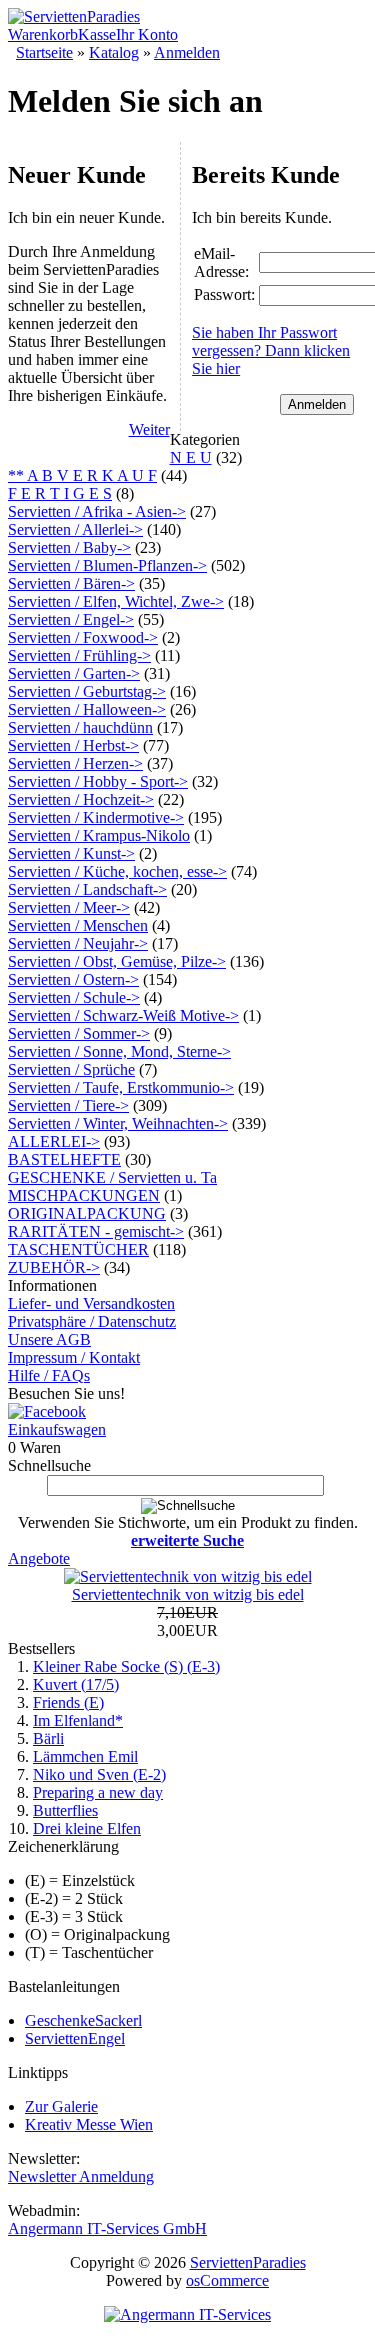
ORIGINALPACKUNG (87, 1213)
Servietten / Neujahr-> (78, 943)
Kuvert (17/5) (76, 1684)
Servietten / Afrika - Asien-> (97, 511)
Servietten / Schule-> (74, 997)
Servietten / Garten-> (74, 673)
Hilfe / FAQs (49, 1375)
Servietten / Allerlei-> (75, 529)
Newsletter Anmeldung (81, 2176)
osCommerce (227, 2280)
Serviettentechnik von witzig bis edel (188, 1594)
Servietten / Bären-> (71, 583)
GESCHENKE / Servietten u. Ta (112, 1177)
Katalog (114, 52)
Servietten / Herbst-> (73, 745)
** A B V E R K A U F (82, 475)
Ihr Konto (147, 34)
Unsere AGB (49, 1339)
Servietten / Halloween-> (87, 709)
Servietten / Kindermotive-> (96, 817)
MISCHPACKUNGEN (84, 1195)
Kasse (97, 34)
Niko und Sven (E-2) (99, 1774)
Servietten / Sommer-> (79, 1033)
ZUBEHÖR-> (54, 1267)
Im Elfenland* (78, 1720)
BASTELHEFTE (64, 1159)
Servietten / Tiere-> (68, 1105)
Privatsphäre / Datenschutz (92, 1321)
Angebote (39, 1558)
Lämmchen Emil (85, 1756)
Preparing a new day (98, 1792)
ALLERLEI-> (54, 1141)
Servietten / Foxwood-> (83, 637)
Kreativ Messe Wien (89, 2124)
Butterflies (65, 1810)
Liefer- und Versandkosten (91, 1303)
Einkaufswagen (57, 1429)
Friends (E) (68, 1702)
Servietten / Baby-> (69, 547)
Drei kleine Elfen (87, 1828)
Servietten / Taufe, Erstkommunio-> (121, 1087)
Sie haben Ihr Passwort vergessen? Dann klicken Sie (271, 350)
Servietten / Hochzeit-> (81, 799)
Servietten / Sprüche (71, 1069)
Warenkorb (43, 34)
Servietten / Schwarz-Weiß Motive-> (123, 1015)
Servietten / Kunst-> (71, 853)
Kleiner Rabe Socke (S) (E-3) (126, 1666)
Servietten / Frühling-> (79, 655)
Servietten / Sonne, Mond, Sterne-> (119, 1051)
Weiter (149, 429)
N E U (191, 457)
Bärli (48, 1738)
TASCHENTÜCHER (78, 1249)
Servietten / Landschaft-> (87, 889)
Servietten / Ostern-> (73, 979)
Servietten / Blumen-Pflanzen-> (107, 565)
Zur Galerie (61, 2106)
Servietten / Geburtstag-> (87, 691)
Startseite (44, 52)
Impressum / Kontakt (74, 1357)
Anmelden (187, 52)
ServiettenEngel (75, 2038)
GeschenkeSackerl (83, 2020)
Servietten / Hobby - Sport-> (98, 781)
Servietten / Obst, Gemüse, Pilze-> (117, 961)
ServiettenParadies (248, 2262)
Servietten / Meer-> (69, 907)
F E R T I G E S (60, 493)
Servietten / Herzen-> (75, 763)
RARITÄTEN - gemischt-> (96, 1231)
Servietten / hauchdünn (80, 727)
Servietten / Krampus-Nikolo (99, 835)
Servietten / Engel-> (71, 619)
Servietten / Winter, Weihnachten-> (118, 1123)
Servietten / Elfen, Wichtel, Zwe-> (116, 601)
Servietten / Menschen (78, 925)
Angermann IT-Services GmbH (107, 2228)
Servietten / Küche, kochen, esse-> (117, 871)
